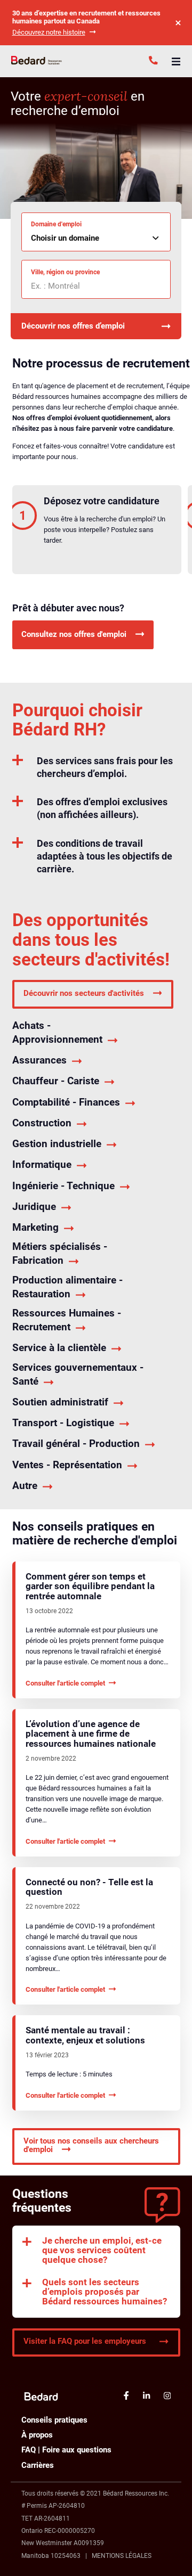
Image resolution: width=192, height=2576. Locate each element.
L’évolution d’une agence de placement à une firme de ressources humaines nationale (91, 1734)
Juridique (34, 1207)
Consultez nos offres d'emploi (74, 634)
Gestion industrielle (57, 1144)
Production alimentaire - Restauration (67, 1287)
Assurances (39, 1060)
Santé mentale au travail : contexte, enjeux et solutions (85, 2035)
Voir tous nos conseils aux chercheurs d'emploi (91, 2145)
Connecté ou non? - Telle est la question (89, 1887)
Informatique (42, 1164)
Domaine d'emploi (56, 224)
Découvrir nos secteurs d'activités (84, 994)
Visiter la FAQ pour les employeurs (85, 2341)
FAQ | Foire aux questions (66, 2450)
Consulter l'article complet (65, 1683)
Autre (25, 1486)
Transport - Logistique (63, 1423)
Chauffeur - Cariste (56, 1081)
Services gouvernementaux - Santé (78, 1374)
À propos (37, 2435)
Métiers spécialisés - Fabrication (60, 1253)
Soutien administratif (60, 1402)
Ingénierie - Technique (63, 1186)
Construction (42, 1123)
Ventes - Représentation (67, 1465)
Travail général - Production (76, 1444)
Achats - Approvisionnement (57, 1032)
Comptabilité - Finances (66, 1102)
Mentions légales (122, 2556)
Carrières (38, 2465)
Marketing (35, 1227)
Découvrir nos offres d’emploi (73, 326)
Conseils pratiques (54, 2420)
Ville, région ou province (65, 272)
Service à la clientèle (59, 1348)
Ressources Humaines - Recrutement (67, 1320)
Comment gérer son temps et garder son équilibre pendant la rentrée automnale (90, 1587)
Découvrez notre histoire (49, 32)
